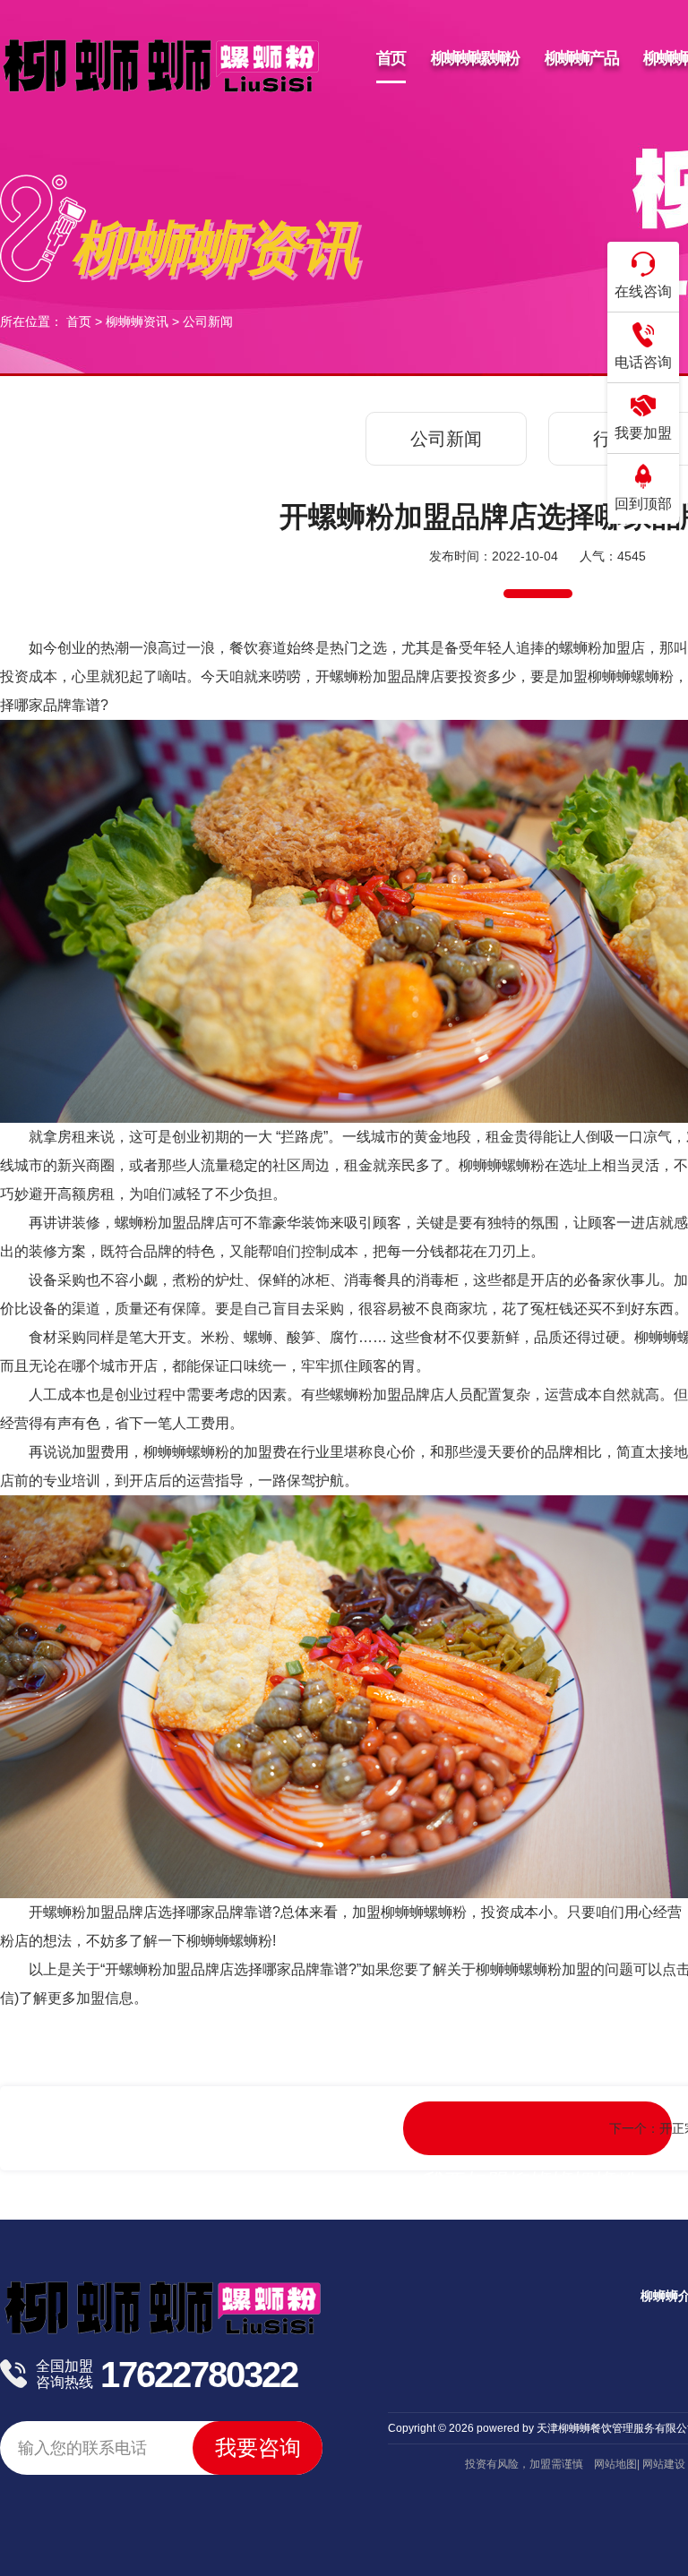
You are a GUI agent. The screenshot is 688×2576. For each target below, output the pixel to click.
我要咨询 (258, 2448)
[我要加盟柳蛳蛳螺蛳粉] (537, 2128)
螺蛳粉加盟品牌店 (100, 1912)
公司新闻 (208, 321)
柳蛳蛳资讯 (137, 321)
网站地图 (615, 2464)
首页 (79, 321)
